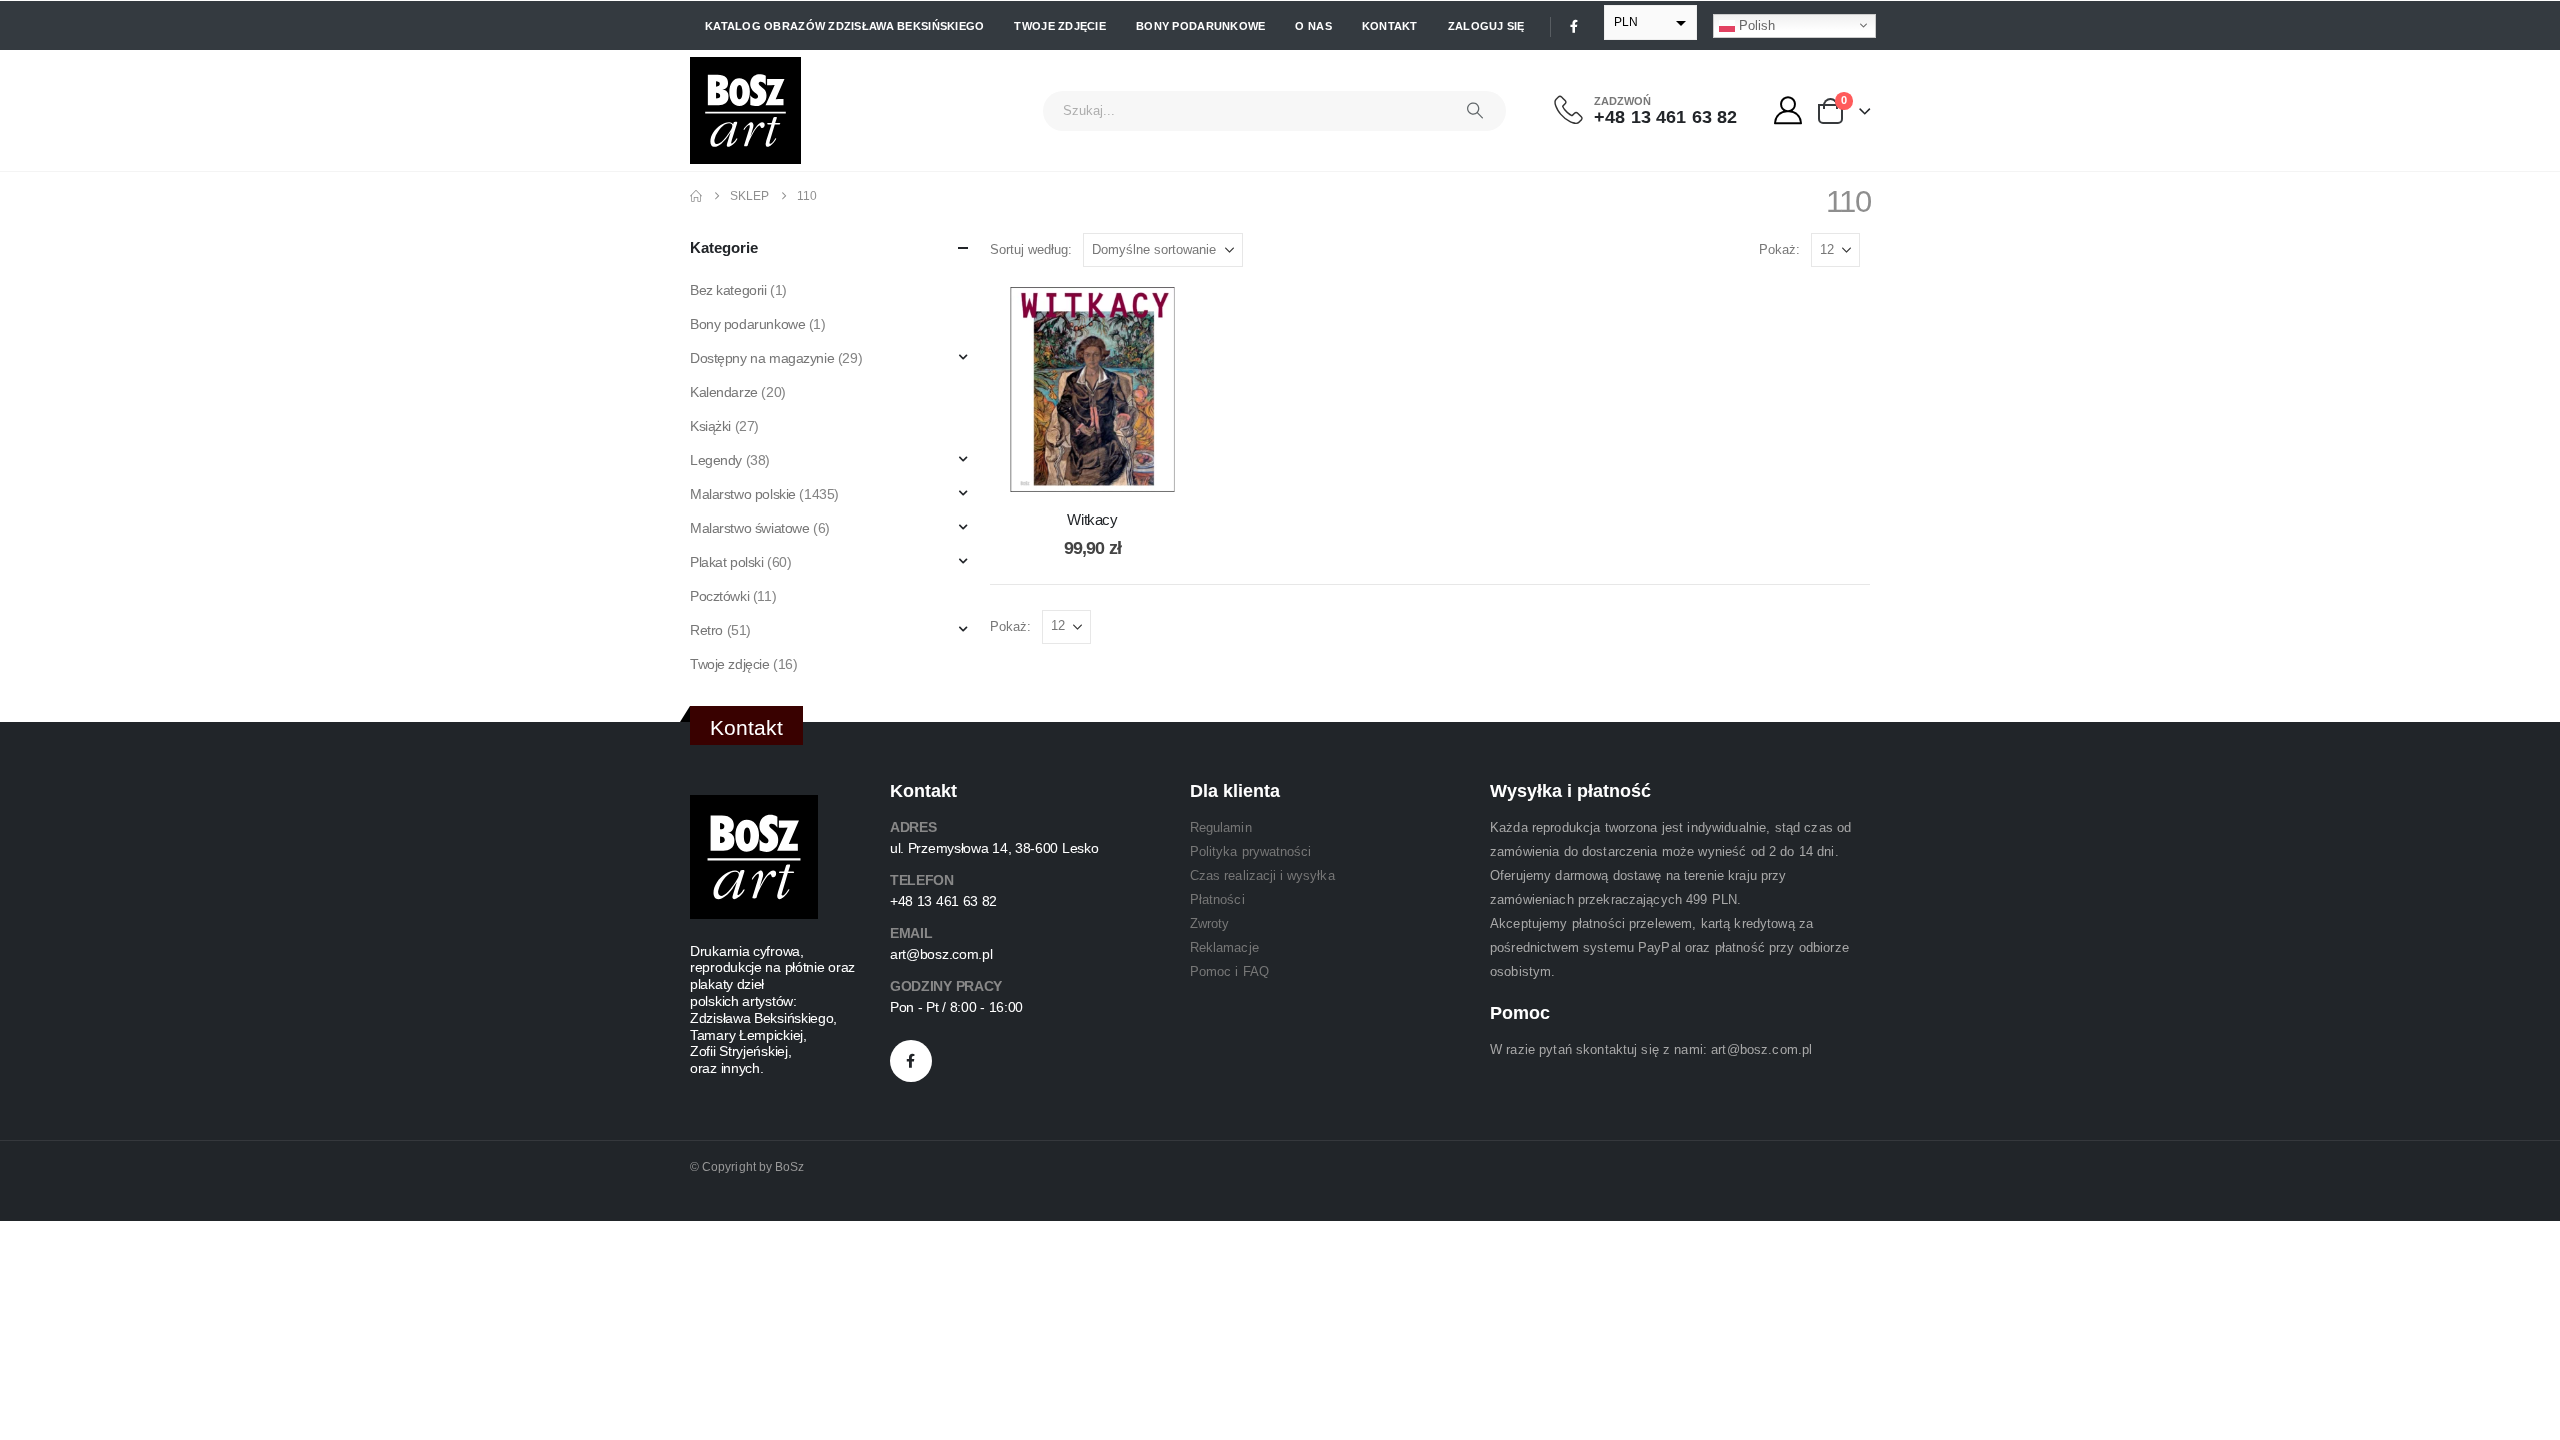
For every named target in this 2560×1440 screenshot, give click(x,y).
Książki (710, 426)
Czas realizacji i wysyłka (1262, 875)
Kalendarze (724, 392)
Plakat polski (727, 562)
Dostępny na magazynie (762, 358)
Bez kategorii (728, 290)
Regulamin (1221, 827)
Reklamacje (1224, 947)
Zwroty (1209, 923)
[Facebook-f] (911, 1061)
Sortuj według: (1031, 249)
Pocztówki (719, 596)
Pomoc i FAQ (1229, 971)
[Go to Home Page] (696, 196)
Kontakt (1390, 26)
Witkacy (1092, 519)
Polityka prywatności (1250, 851)
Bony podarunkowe (1200, 26)
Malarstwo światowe (749, 528)
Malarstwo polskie (743, 494)
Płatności (1217, 899)
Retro (706, 630)
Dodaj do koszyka (1108, 471)
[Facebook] (1574, 26)
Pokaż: (1779, 249)
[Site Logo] (745, 110)
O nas (1313, 26)
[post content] (1092, 389)
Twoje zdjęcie (1060, 26)
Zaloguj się (1486, 26)
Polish (1755, 24)
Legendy (716, 460)
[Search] (1475, 111)
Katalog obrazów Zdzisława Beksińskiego (844, 26)
